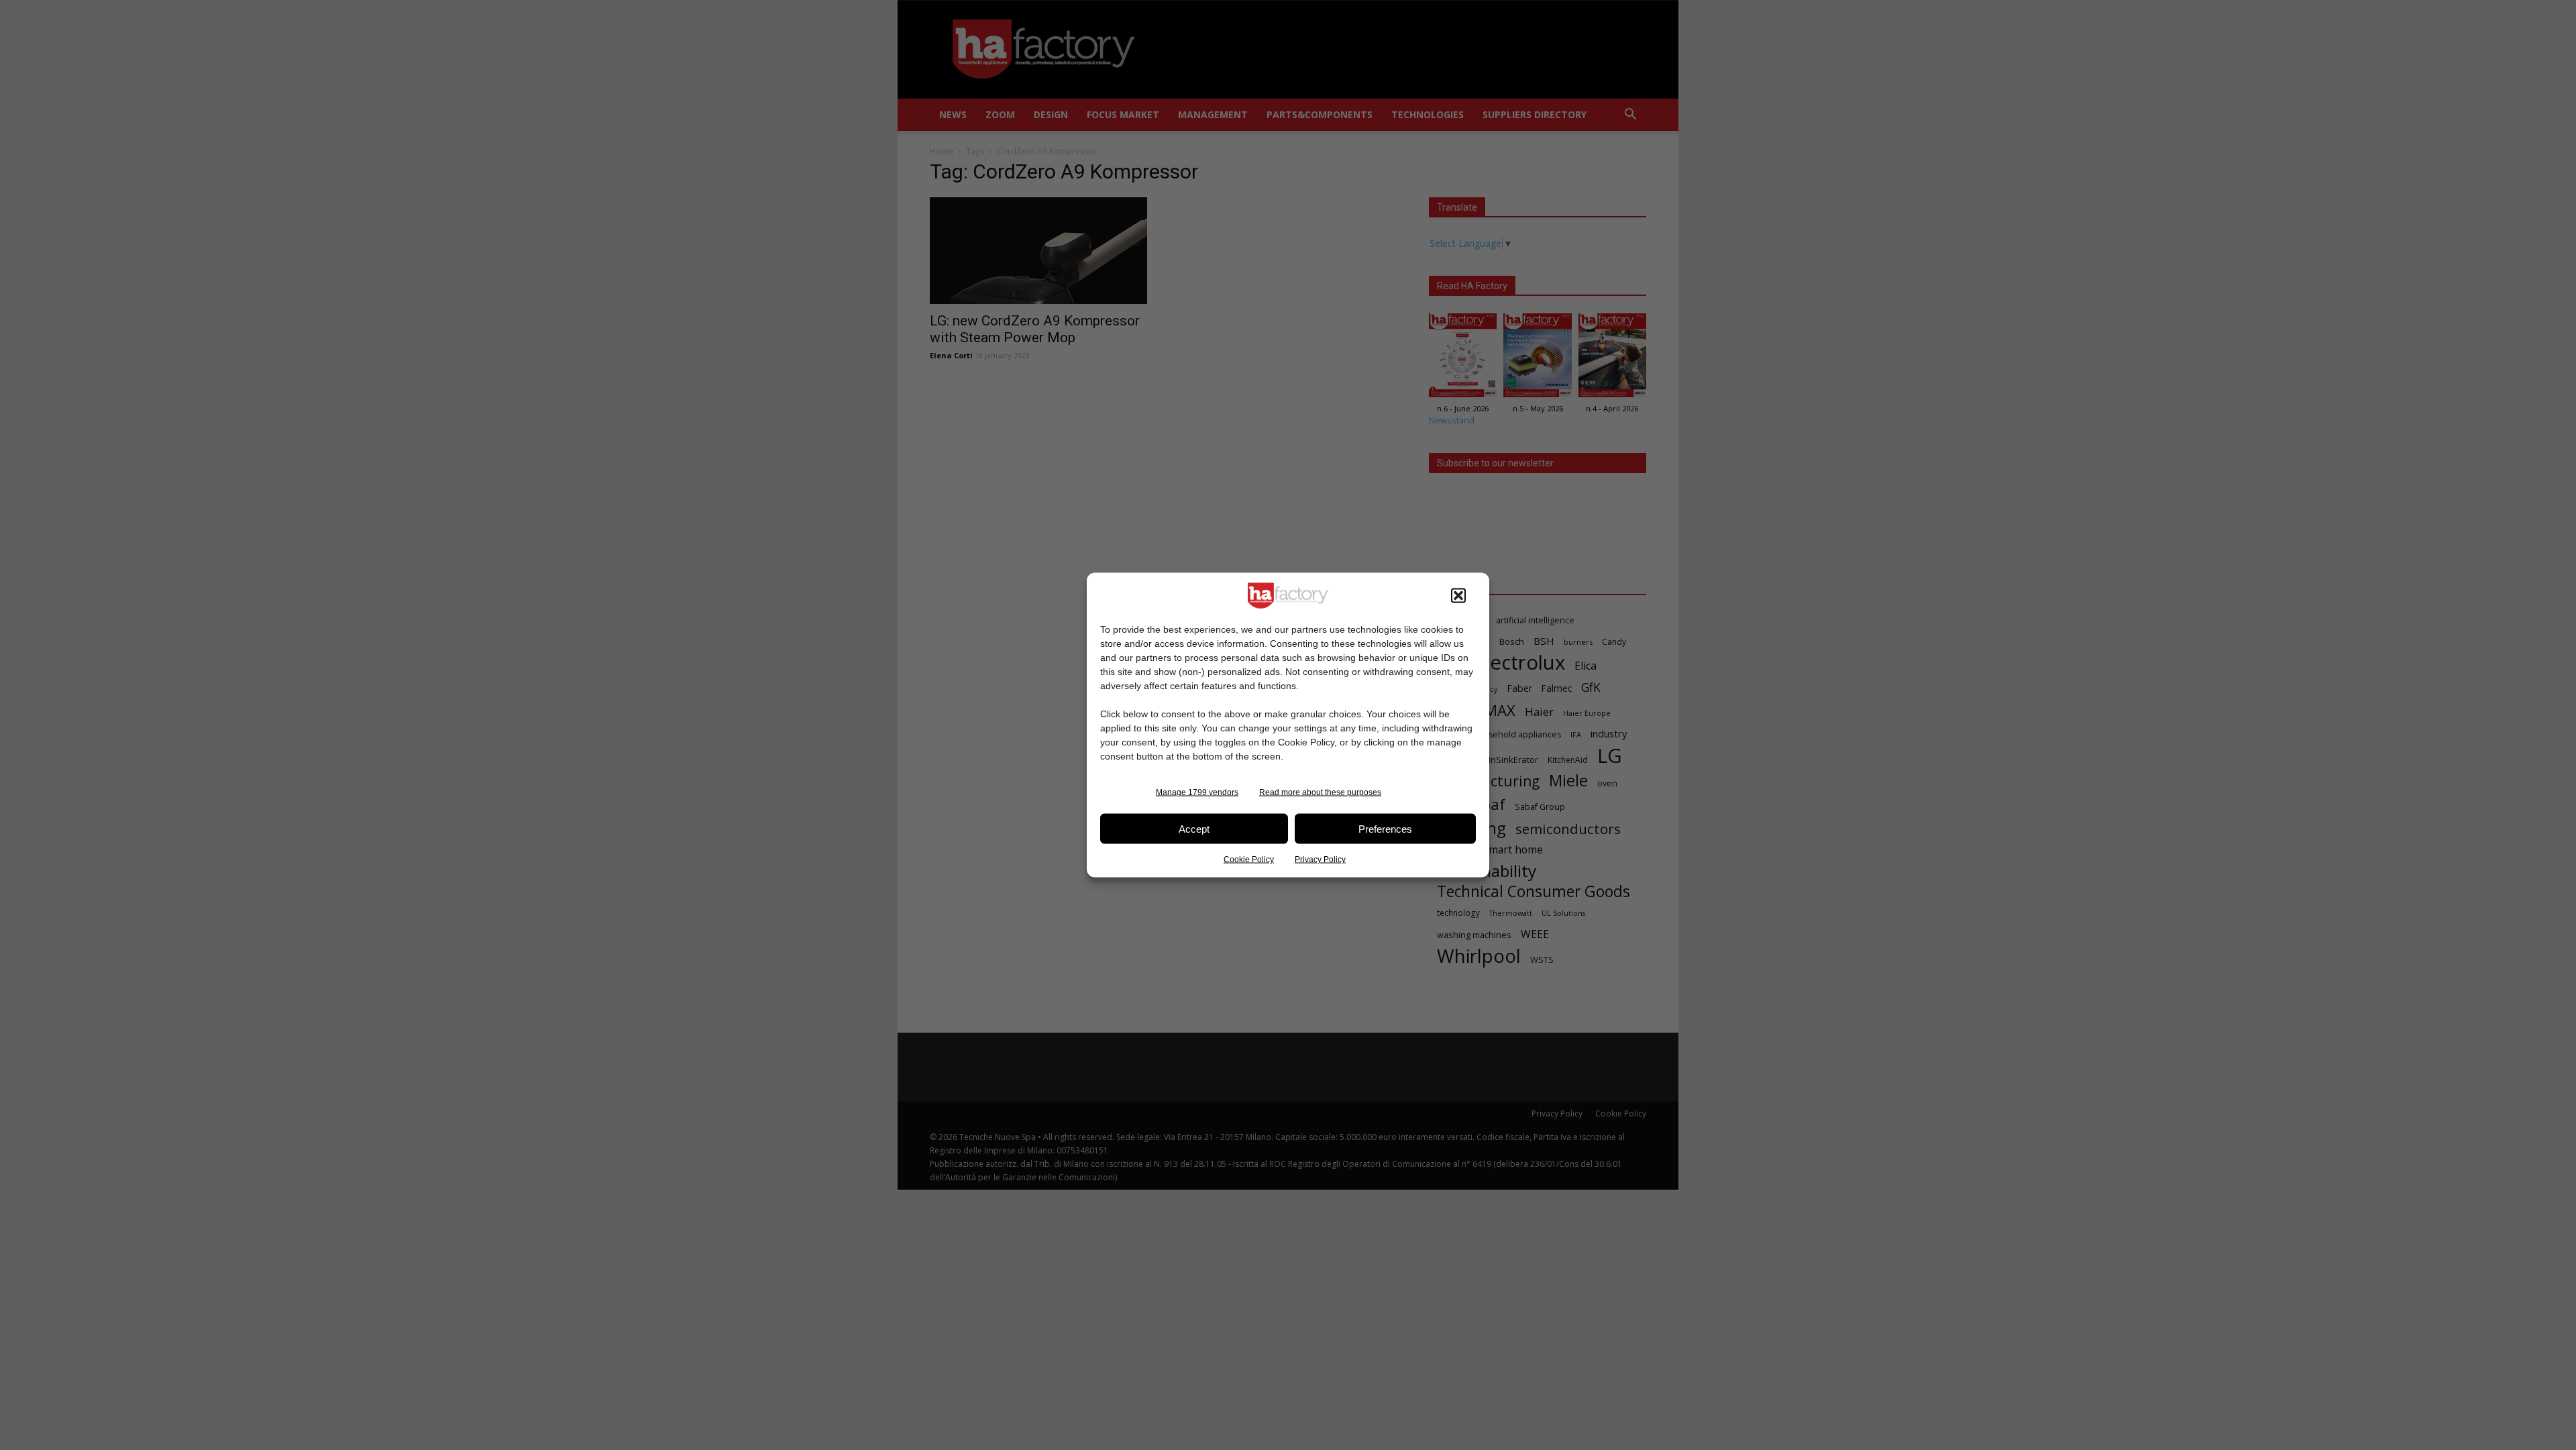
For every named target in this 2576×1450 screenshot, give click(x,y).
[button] (1458, 596)
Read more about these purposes (1320, 792)
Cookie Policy (1249, 860)
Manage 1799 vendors (1197, 792)
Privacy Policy (1320, 860)
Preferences (1385, 828)
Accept (1194, 828)
